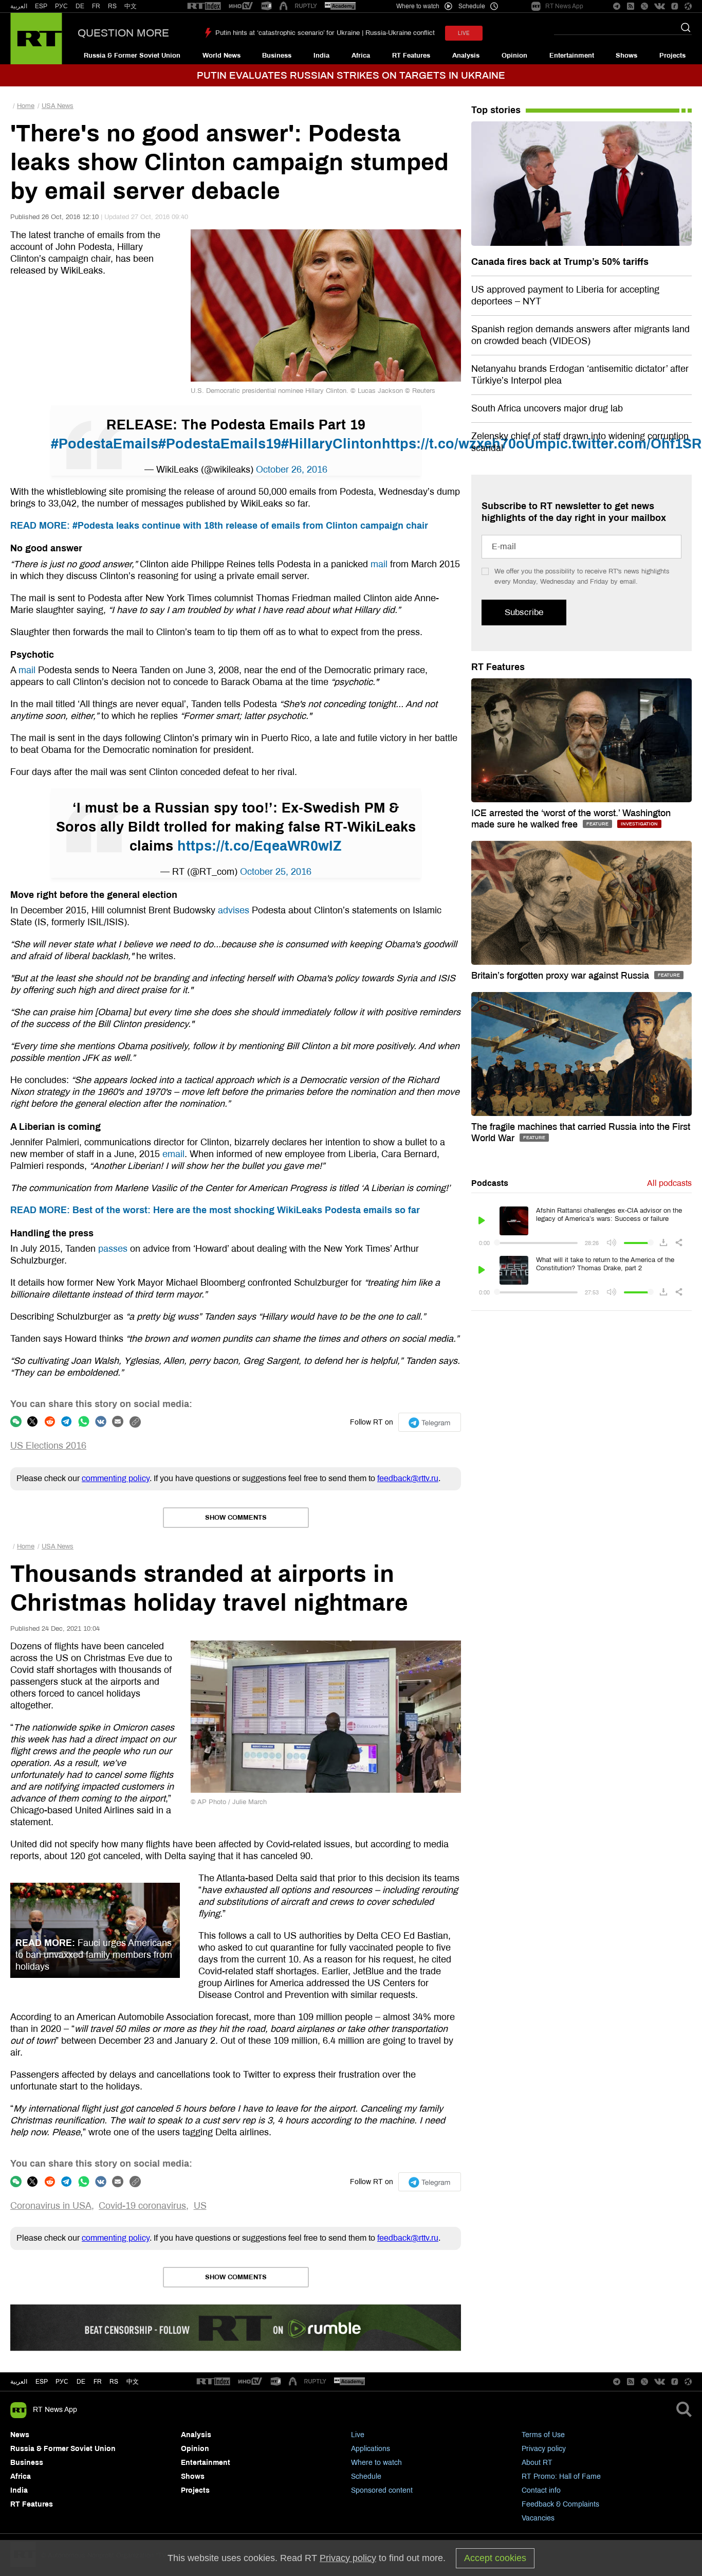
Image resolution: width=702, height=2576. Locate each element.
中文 (131, 6)
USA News (58, 106)
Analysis (466, 56)
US (200, 2206)
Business (277, 56)
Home (26, 106)
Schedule (366, 2476)
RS (112, 6)
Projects (672, 56)
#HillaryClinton (331, 444)
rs (114, 2382)
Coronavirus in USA (51, 2206)
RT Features (411, 56)
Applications (371, 2449)
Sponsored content (382, 2490)
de (81, 2382)
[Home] (36, 39)
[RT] (204, 6)
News (20, 2435)
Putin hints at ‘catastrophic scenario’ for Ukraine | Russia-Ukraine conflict (325, 33)
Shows (626, 56)
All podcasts (669, 1183)
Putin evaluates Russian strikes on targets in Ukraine (351, 75)
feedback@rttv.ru (408, 1478)
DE (80, 6)
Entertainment (572, 56)
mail (379, 564)
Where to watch (376, 2463)
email (173, 1154)
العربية (19, 6)
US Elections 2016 (48, 1446)
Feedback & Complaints (560, 2504)
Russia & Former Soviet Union (132, 56)
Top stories (496, 110)
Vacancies (538, 2518)
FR (96, 6)
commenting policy (116, 1478)
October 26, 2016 (292, 470)
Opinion (514, 56)
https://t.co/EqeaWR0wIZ (260, 846)
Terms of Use (543, 2435)
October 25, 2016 (276, 872)
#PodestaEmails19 (220, 444)
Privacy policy (544, 2449)
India (321, 56)
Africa (361, 56)
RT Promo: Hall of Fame (561, 2476)
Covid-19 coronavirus (142, 2206)
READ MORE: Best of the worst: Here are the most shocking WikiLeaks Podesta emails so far (215, 1210)
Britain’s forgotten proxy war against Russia (561, 976)
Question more (123, 33)
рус (62, 2382)
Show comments (236, 1518)
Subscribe (524, 612)
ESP (41, 6)
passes (113, 1249)
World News (221, 56)
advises (234, 910)
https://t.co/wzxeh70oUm (465, 444)
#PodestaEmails (105, 444)
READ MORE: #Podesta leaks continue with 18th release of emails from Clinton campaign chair (219, 526)
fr (98, 2382)
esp (42, 2382)
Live (358, 2435)
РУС (61, 6)
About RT (537, 2463)
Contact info (541, 2490)
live (464, 33)
